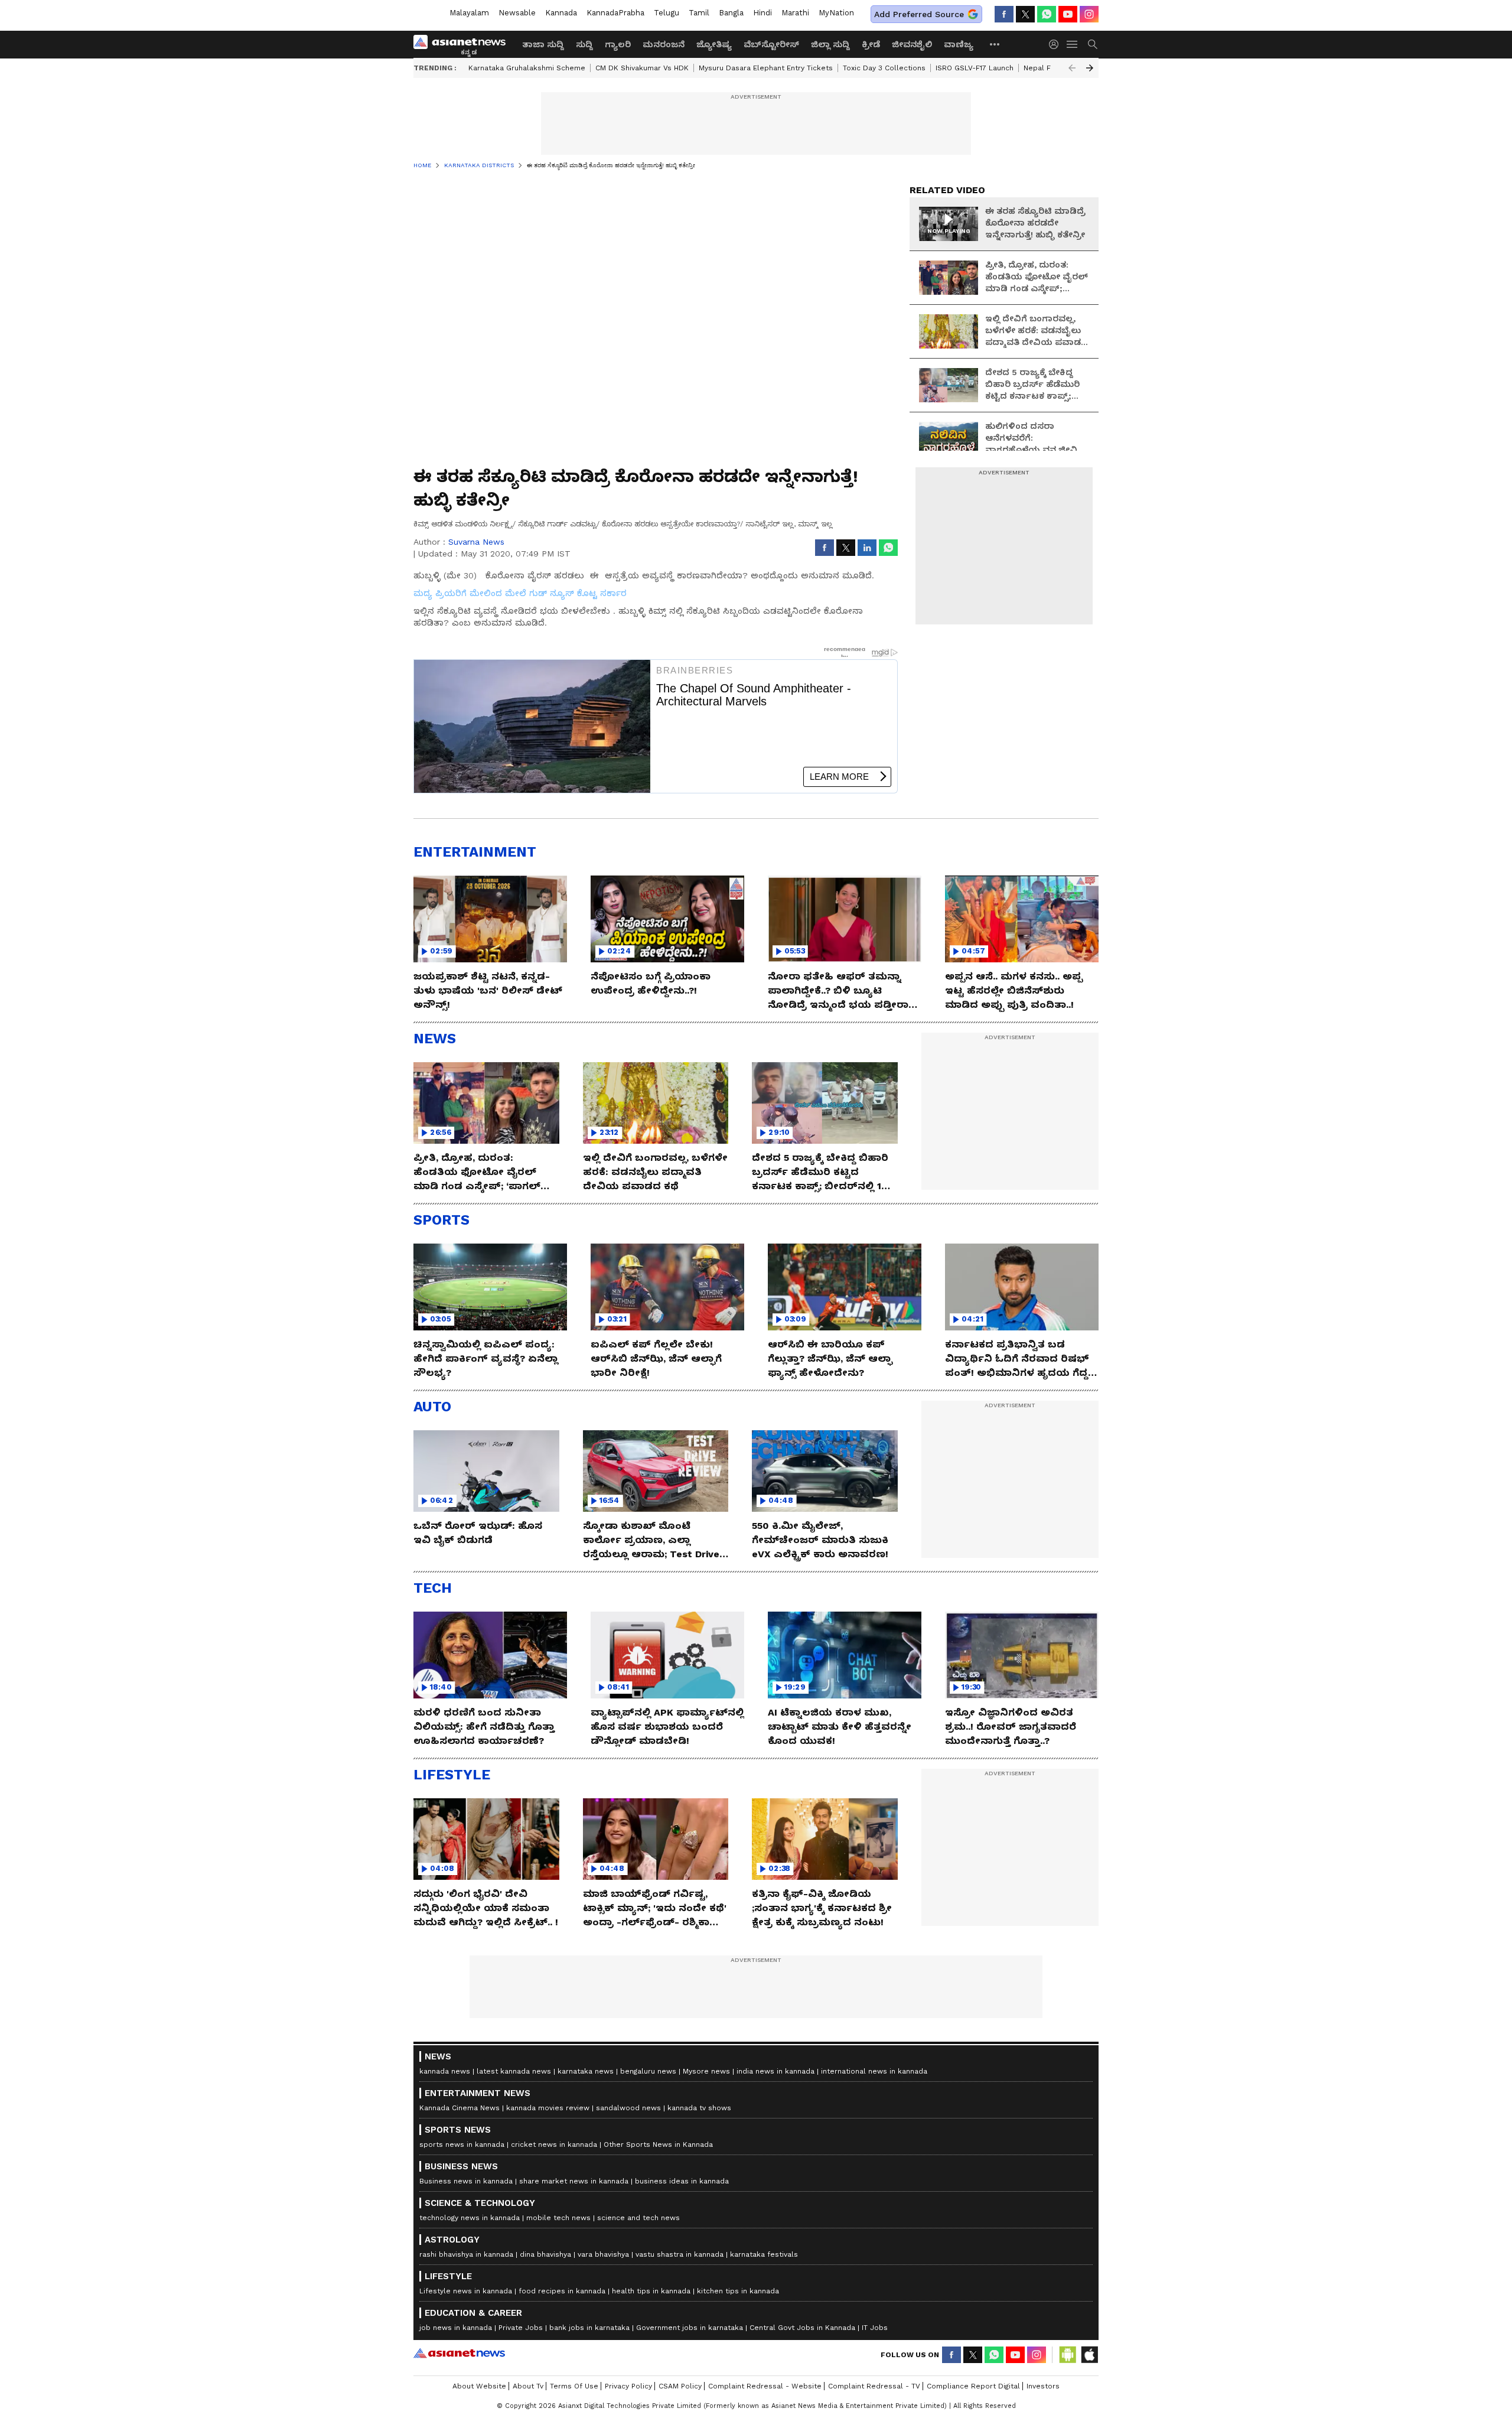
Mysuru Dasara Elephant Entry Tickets (766, 68)
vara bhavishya (603, 2254)
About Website (479, 2386)
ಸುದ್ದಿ (584, 44)
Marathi (795, 13)
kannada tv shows (699, 2108)
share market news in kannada (574, 2181)
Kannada (561, 13)
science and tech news (638, 2218)
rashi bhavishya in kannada (466, 2254)
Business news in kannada (466, 2181)
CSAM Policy (680, 2386)
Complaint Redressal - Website (765, 2386)
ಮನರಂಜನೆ (664, 44)
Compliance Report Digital (973, 2386)
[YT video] (1068, 14)
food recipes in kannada (562, 2291)
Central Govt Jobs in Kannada (802, 2328)
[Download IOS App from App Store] (1089, 2355)
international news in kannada (874, 2071)
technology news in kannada (470, 2218)
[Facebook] (1004, 14)
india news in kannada (775, 2071)
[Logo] (464, 44)
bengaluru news (648, 2071)
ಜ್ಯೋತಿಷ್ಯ (714, 44)
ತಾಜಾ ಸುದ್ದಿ (543, 44)
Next (1090, 68)
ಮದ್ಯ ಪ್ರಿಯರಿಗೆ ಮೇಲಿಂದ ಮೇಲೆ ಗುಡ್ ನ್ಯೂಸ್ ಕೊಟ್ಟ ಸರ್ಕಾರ (520, 593)
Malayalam (469, 13)
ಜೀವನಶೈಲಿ (912, 44)
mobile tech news (558, 2218)
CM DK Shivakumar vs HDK (642, 68)
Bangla (731, 13)
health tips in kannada (651, 2291)
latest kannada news (514, 2071)
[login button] (1057, 44)
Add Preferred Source (919, 14)
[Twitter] (1025, 14)
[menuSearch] (1093, 44)
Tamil (699, 13)
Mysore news (706, 2071)
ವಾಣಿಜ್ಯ (959, 44)
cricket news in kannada (554, 2144)
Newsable (517, 13)
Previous (1072, 68)
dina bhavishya (545, 2254)
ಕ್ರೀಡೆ (871, 44)
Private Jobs (521, 2328)
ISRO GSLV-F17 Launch (975, 68)
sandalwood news (628, 2108)
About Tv (528, 2386)
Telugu (667, 13)
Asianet (459, 2353)
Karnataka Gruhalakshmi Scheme (527, 68)
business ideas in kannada (682, 2181)
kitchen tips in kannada (738, 2291)
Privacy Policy (628, 2386)
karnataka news (586, 2071)
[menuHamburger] (1073, 44)
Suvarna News (476, 542)
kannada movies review (548, 2108)
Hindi (762, 13)
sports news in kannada (462, 2144)
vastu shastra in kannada (680, 2254)
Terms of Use (574, 2386)
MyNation (836, 13)
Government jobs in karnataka (690, 2328)
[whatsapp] (1047, 14)
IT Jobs (875, 2328)
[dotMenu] (995, 44)
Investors (1043, 2386)
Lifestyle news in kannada (466, 2291)
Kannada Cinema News (460, 2108)
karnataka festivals (764, 2254)
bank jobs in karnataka (589, 2328)
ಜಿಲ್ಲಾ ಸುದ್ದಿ (830, 44)
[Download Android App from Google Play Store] (1068, 2355)
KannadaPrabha (615, 13)
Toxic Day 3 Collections (884, 68)
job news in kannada (456, 2328)
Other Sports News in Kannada (658, 2144)
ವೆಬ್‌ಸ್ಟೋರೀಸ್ (771, 44)
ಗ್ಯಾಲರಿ (618, 44)
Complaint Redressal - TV (874, 2386)
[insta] (1089, 14)
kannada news (445, 2071)
